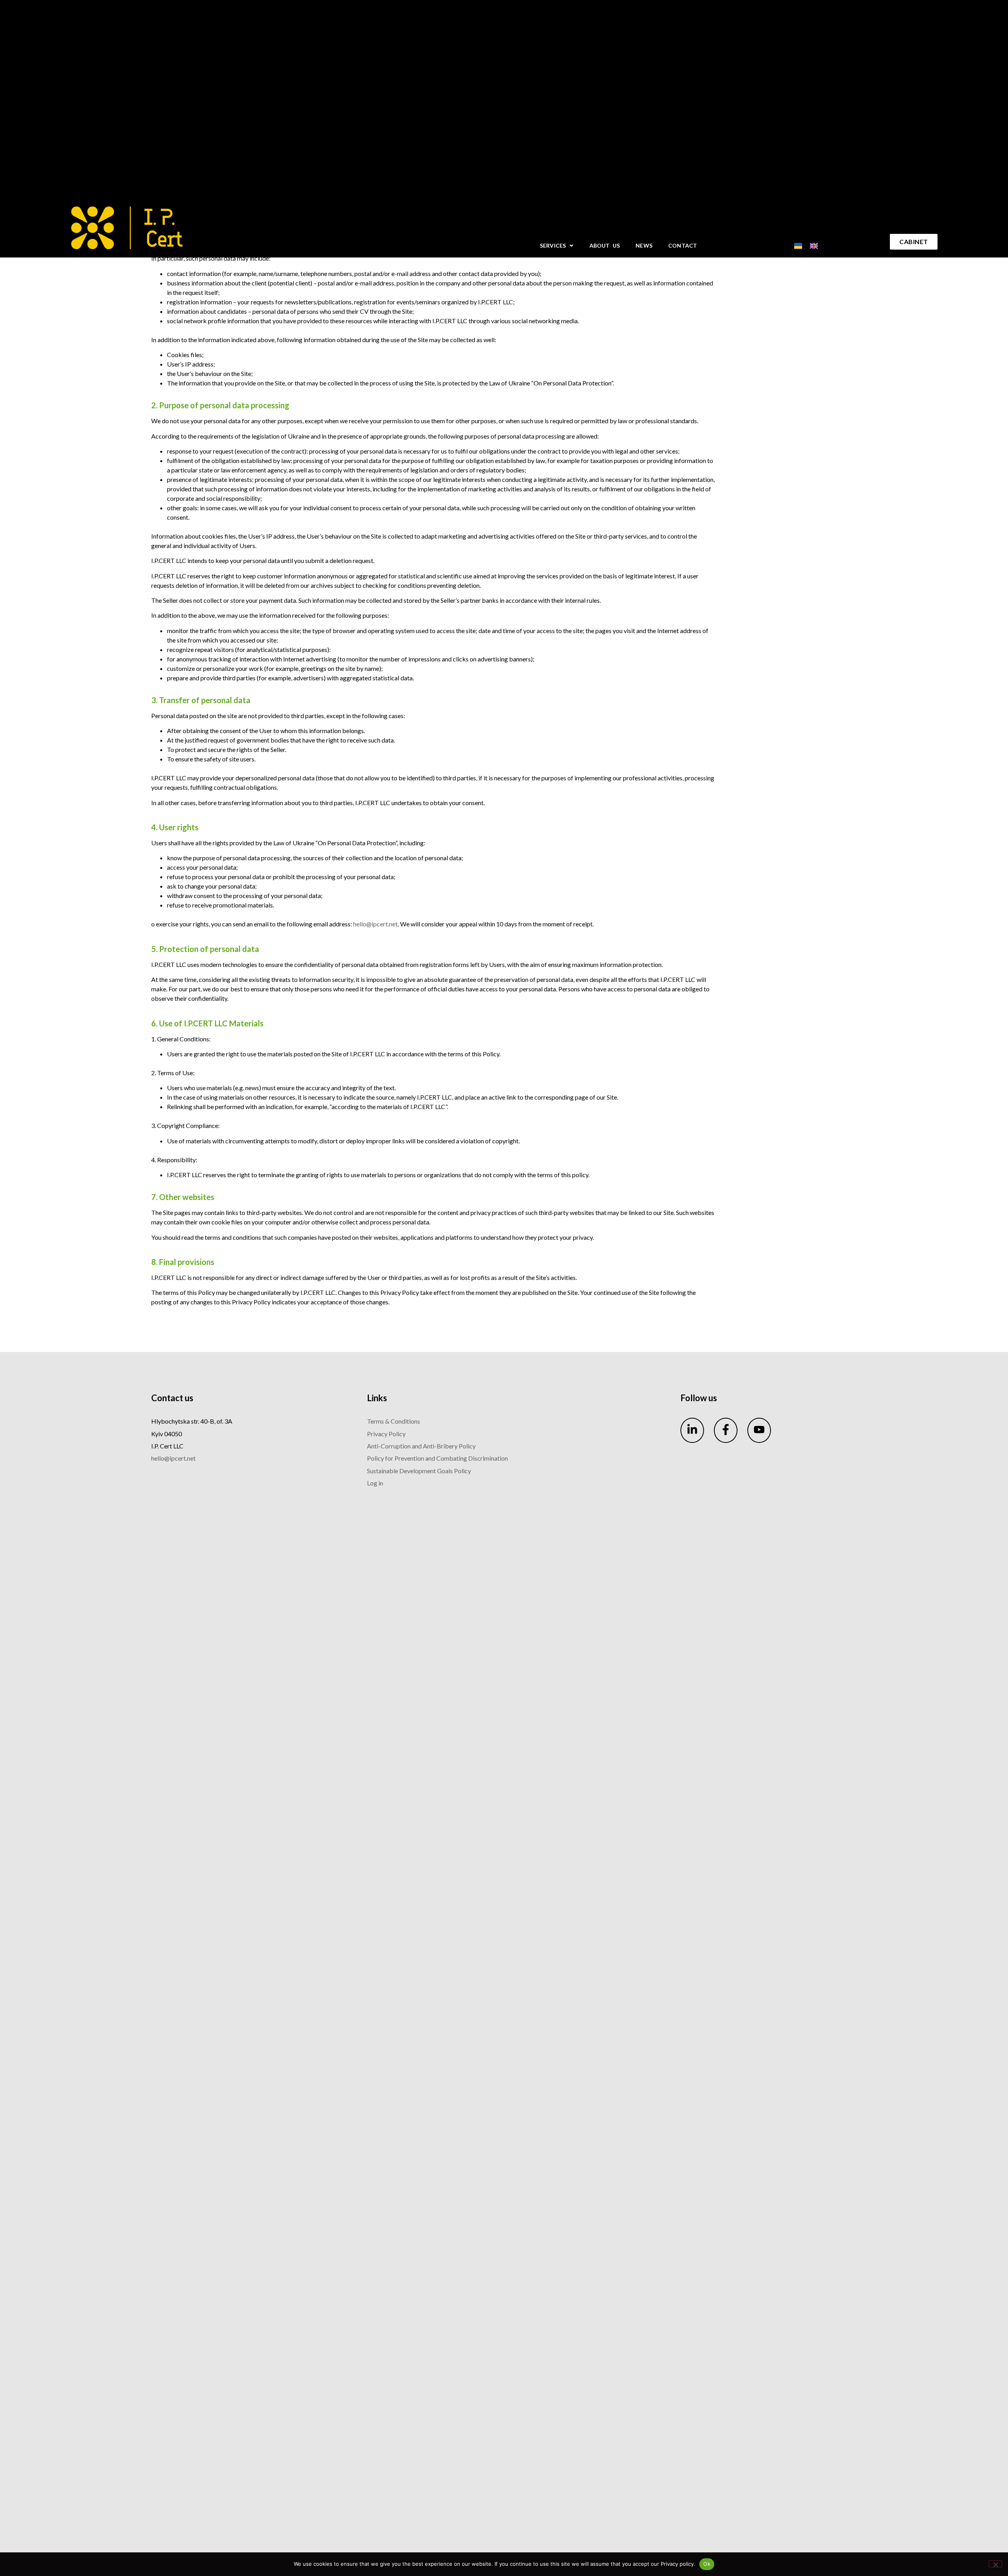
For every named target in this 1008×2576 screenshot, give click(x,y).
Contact (683, 245)
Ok (707, 2564)
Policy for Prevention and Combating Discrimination (437, 1458)
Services (553, 245)
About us (605, 245)
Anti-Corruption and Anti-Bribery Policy (421, 1446)
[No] (995, 2564)
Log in (375, 1483)
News (644, 245)
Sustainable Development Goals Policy (419, 1471)
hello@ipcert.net (375, 924)
